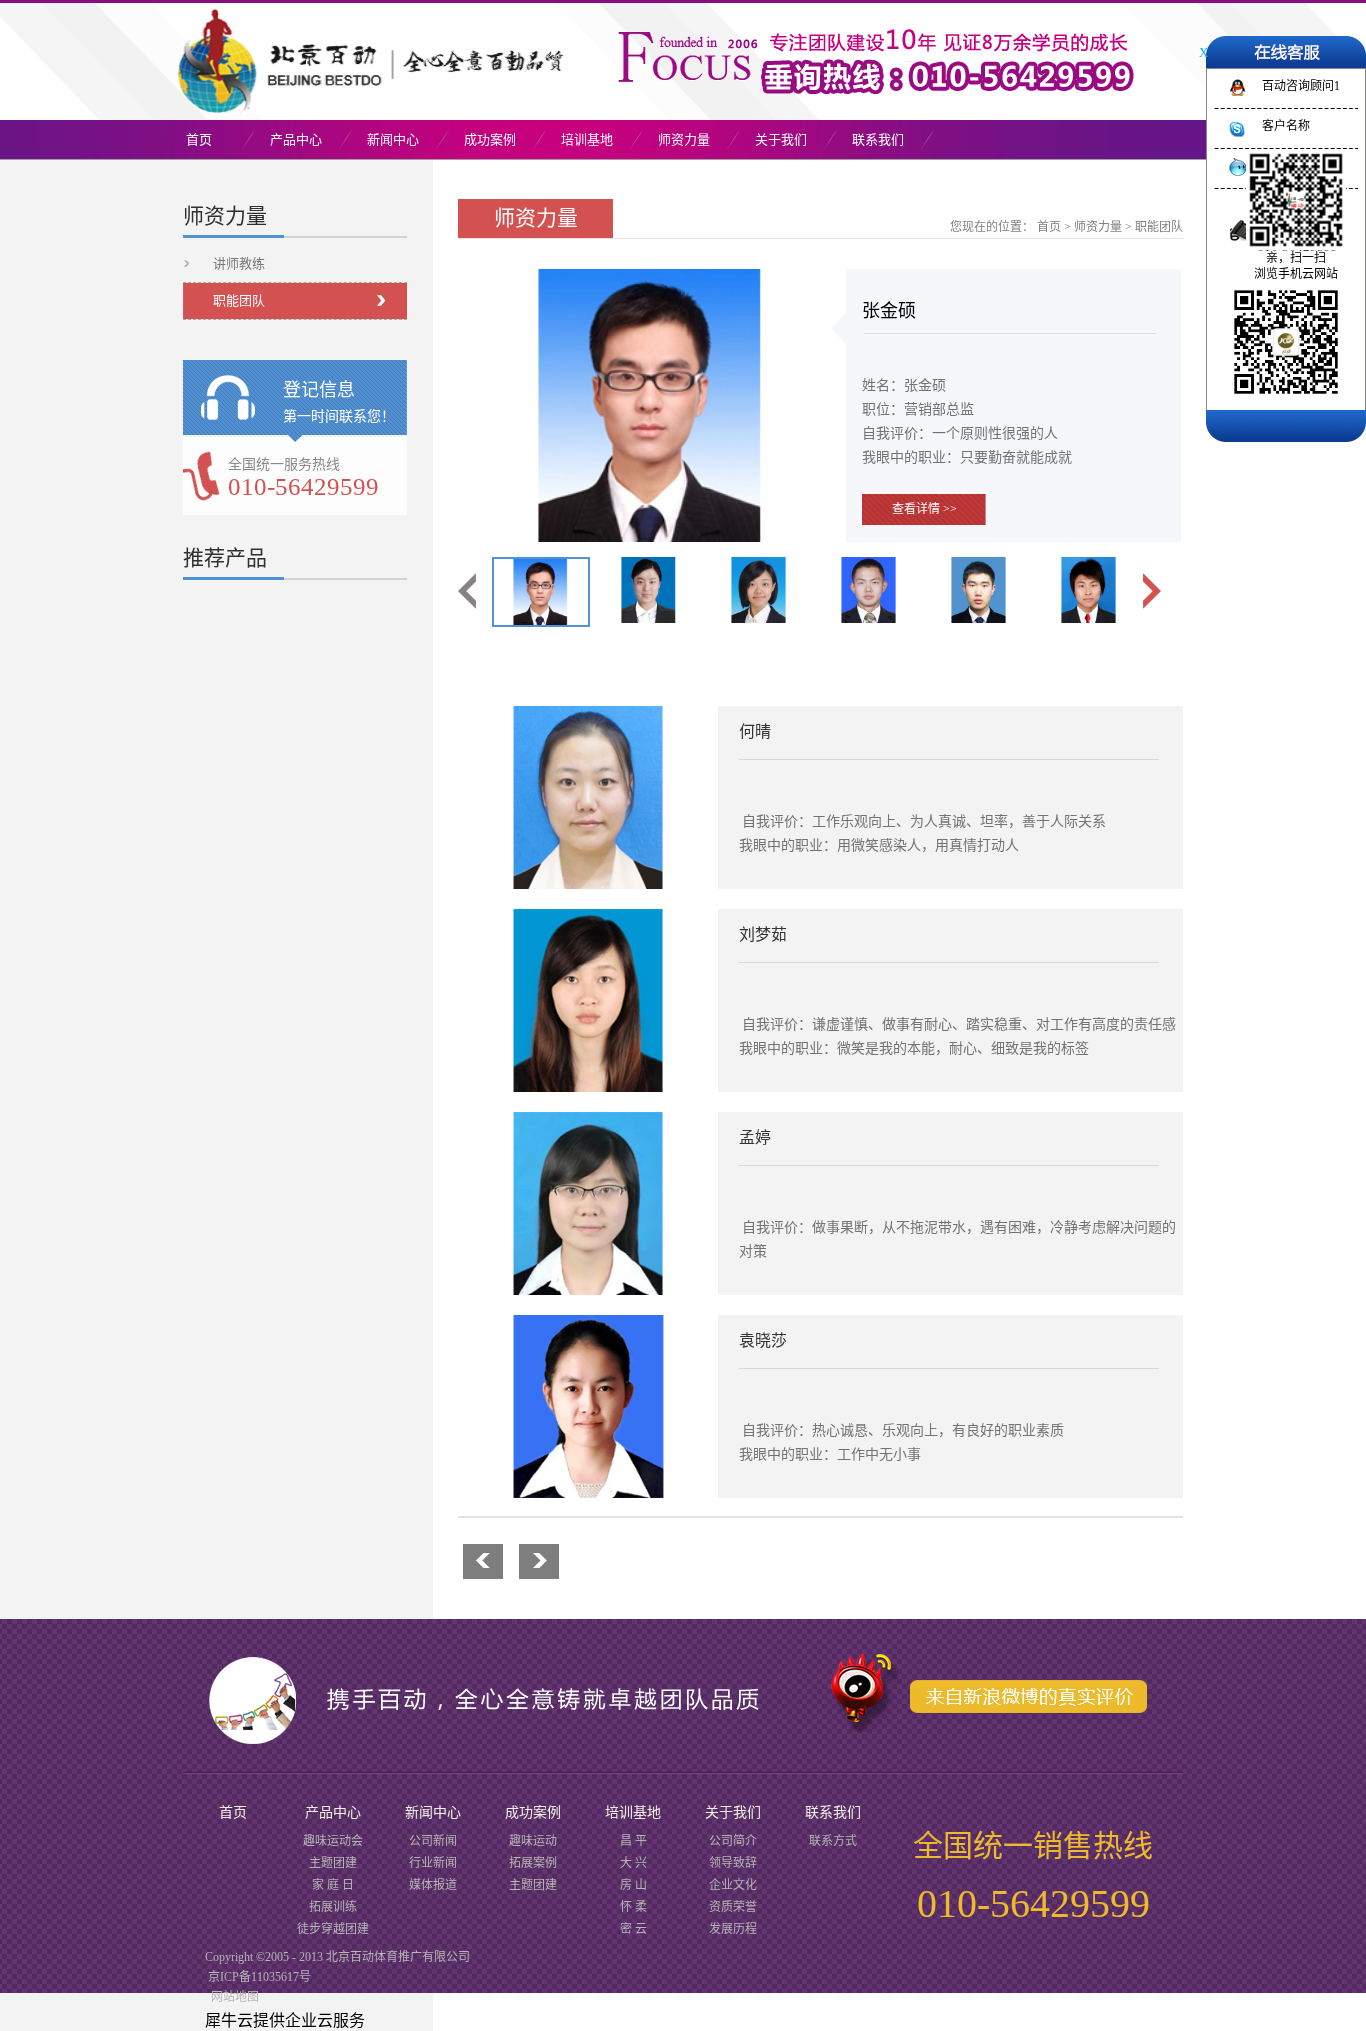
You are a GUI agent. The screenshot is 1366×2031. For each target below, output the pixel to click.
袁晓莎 (763, 1340)
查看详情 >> (924, 509)
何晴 (755, 731)
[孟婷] (588, 1124)
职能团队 (1159, 227)
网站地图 (232, 1997)
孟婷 (755, 1137)
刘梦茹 (763, 934)
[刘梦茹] (588, 921)
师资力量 (1098, 227)
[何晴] (588, 718)
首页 (199, 139)
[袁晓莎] (588, 1327)
